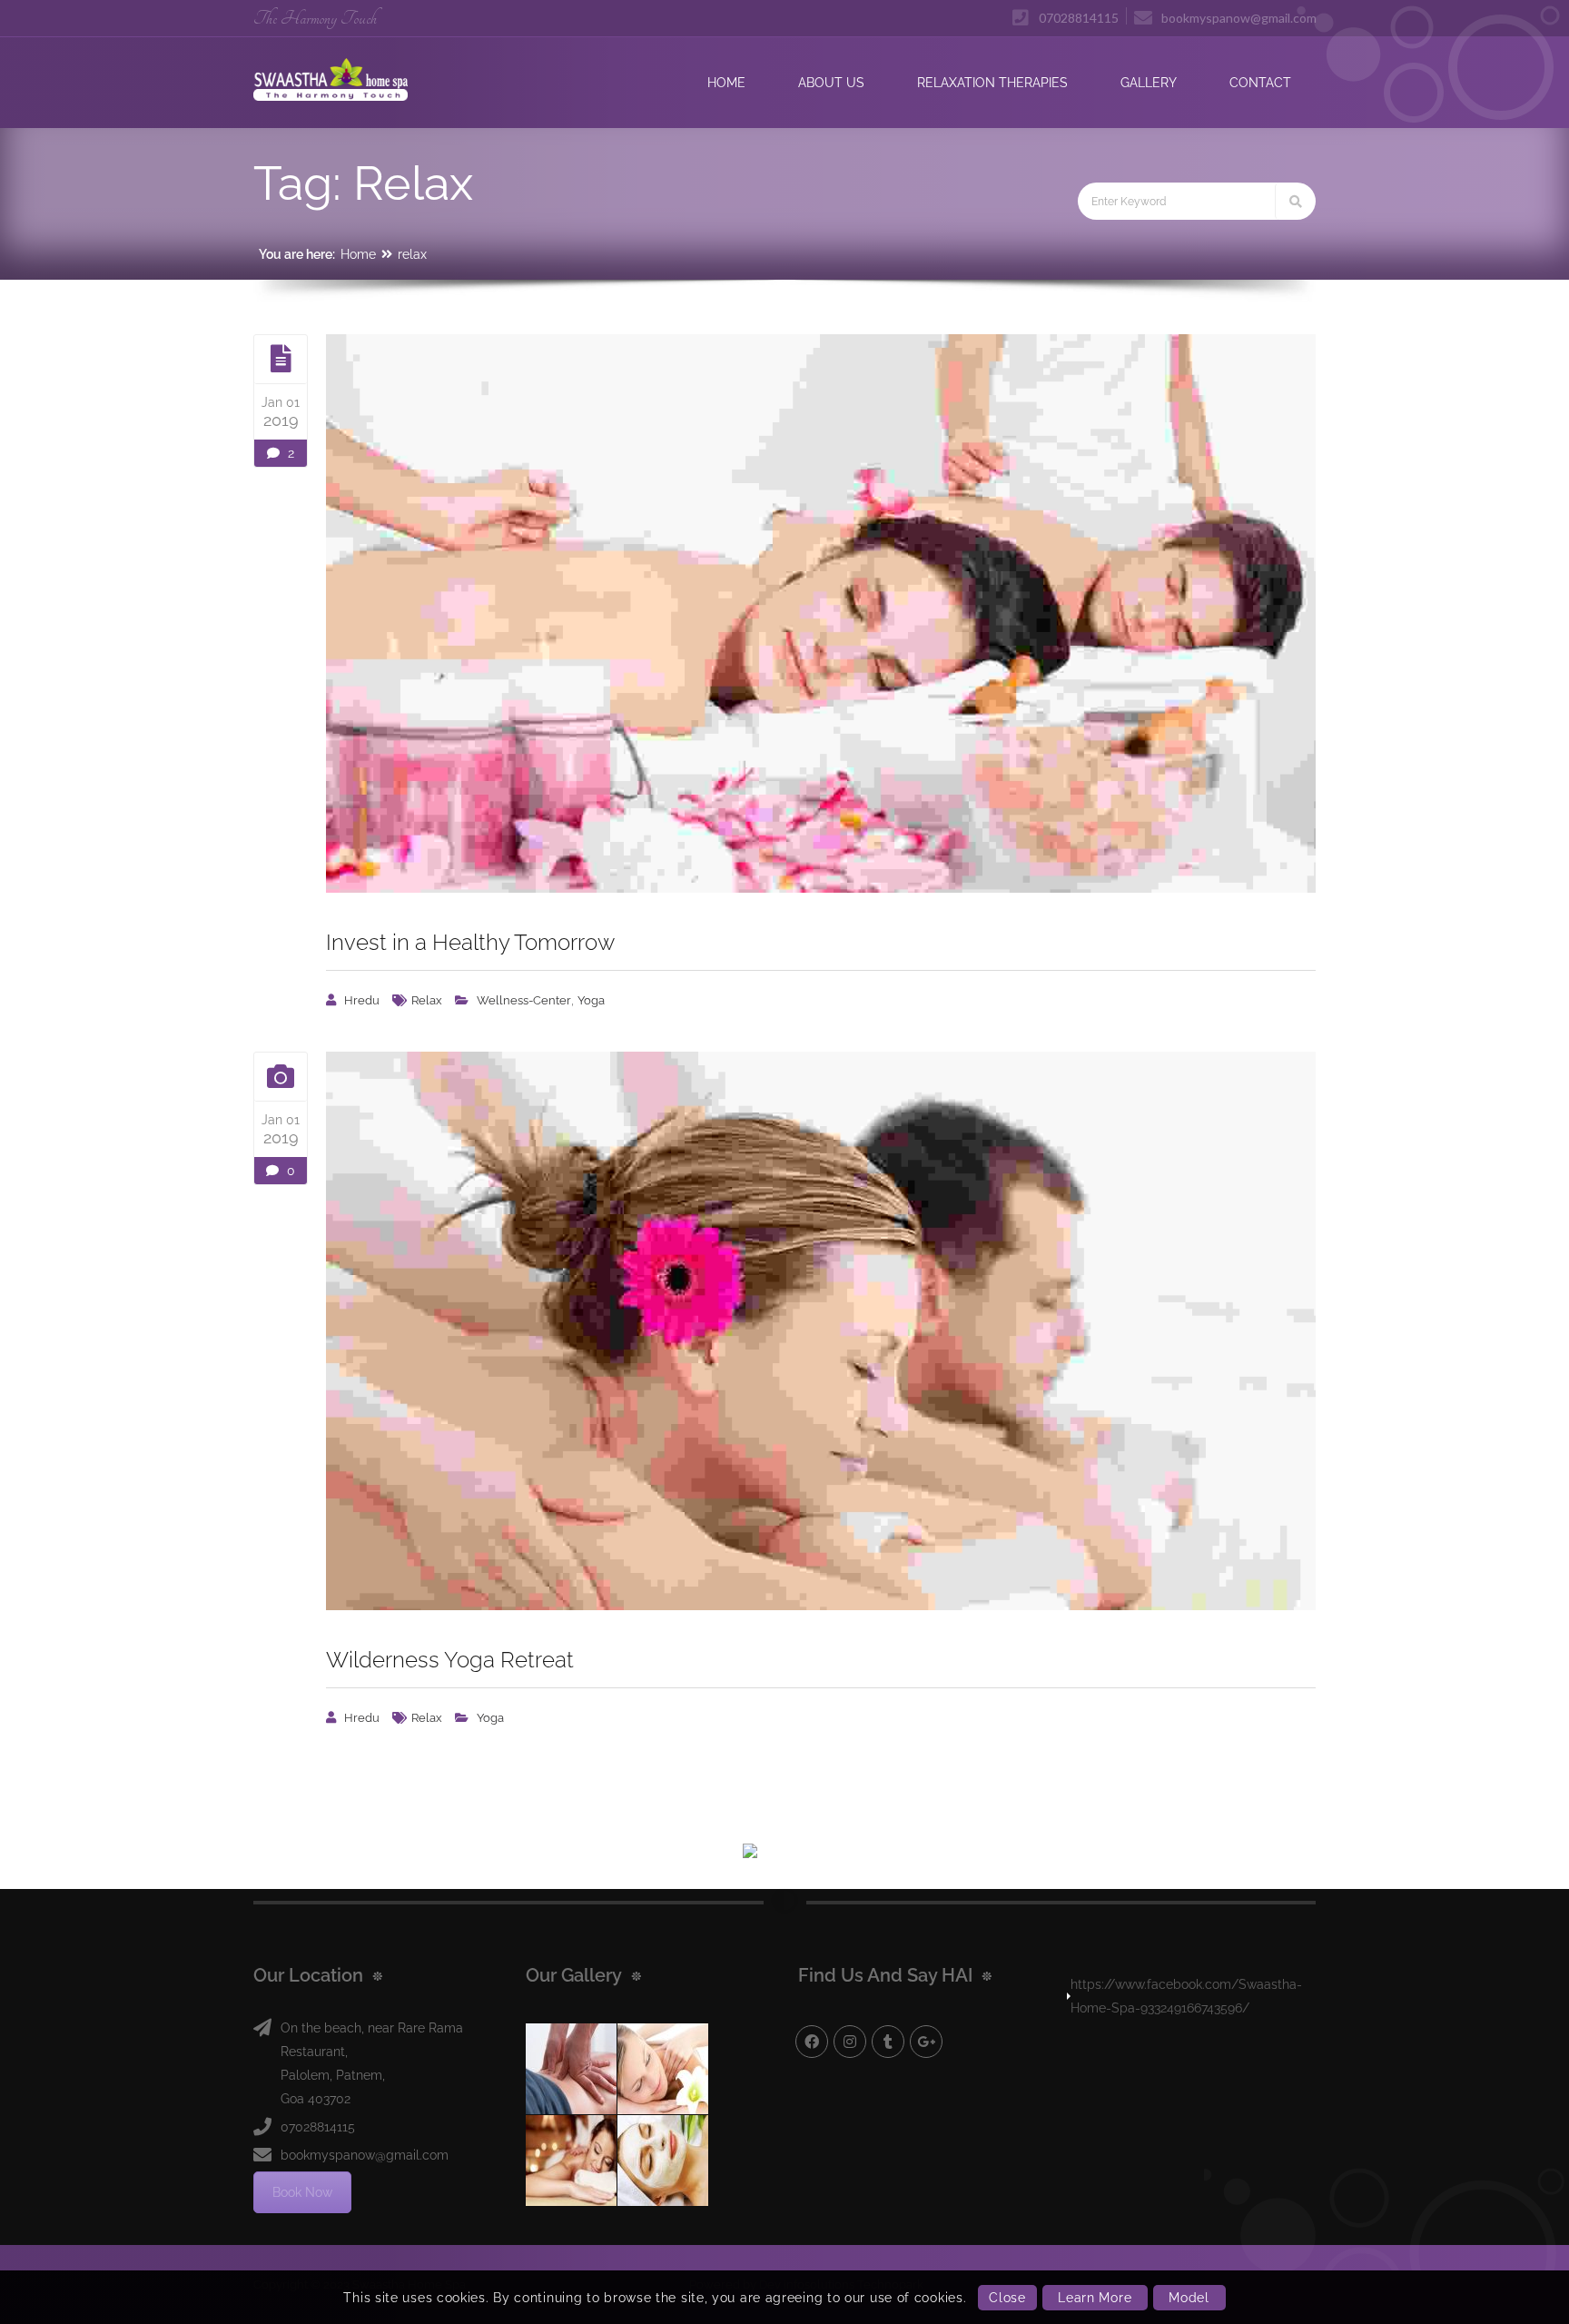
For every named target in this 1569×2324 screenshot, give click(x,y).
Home (358, 254)
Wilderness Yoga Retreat (450, 1660)
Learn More (1095, 2298)
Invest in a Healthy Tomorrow (470, 942)
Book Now (302, 2192)
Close (1007, 2298)
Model (1189, 2298)
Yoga (591, 1000)
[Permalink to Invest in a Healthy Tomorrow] (821, 613)
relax (412, 254)
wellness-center (524, 1000)
